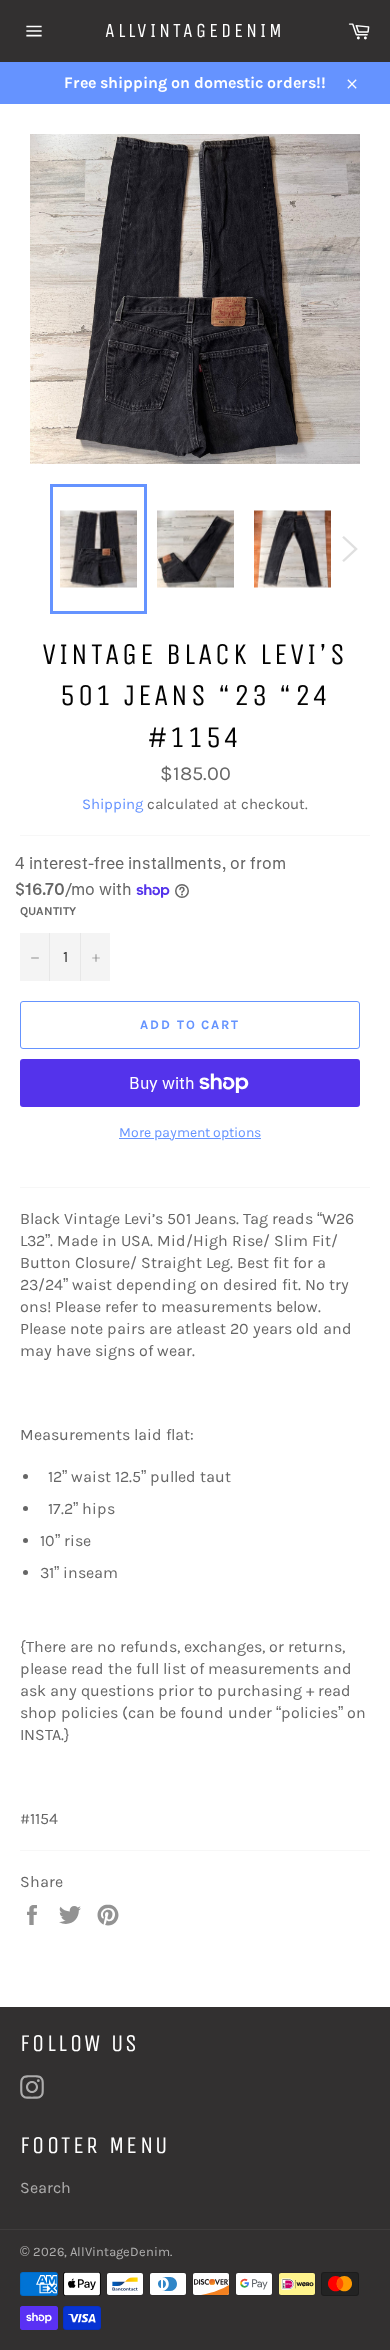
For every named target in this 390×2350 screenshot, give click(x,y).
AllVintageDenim (195, 30)
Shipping (112, 804)
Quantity (48, 911)
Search (45, 2187)
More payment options (190, 1132)
